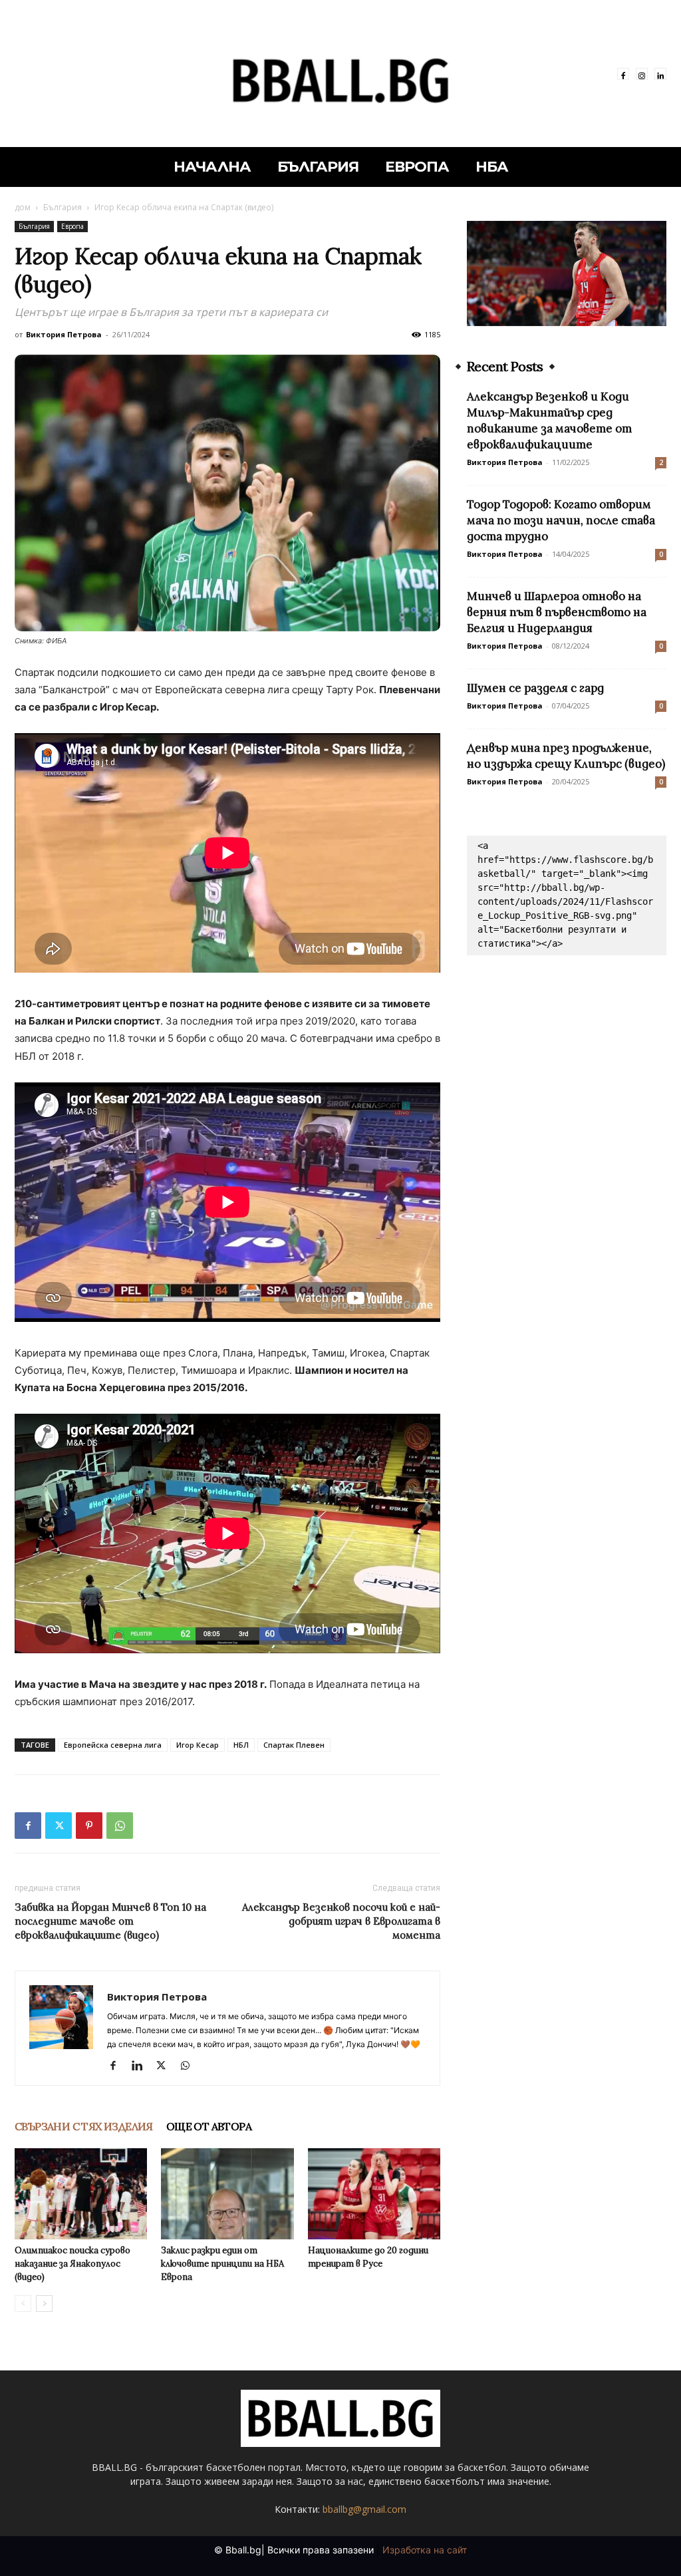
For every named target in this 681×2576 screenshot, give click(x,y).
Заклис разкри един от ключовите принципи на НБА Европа (222, 2264)
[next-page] (44, 2304)
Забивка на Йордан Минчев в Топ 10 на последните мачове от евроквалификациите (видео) (110, 1921)
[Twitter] (59, 1826)
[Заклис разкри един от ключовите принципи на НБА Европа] (227, 2194)
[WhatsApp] (120, 1826)
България (63, 207)
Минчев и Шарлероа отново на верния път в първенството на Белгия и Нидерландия (557, 612)
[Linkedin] (660, 74)
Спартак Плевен (294, 1745)
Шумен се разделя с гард (535, 688)
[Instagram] (642, 74)
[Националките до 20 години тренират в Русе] (374, 2194)
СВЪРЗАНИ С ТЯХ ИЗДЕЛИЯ (84, 2126)
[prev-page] (23, 2304)
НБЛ (241, 1745)
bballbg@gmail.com (364, 2509)
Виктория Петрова (64, 334)
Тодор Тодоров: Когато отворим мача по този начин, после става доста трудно (561, 520)
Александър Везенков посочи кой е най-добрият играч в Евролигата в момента (341, 1921)
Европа (72, 226)
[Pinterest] (89, 1826)
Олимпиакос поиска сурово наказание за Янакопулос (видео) (72, 2264)
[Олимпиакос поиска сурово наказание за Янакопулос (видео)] (81, 2194)
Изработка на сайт (425, 2550)
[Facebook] (623, 74)
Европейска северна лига (113, 1745)
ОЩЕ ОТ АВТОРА (209, 2126)
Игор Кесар (198, 1745)
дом (23, 207)
